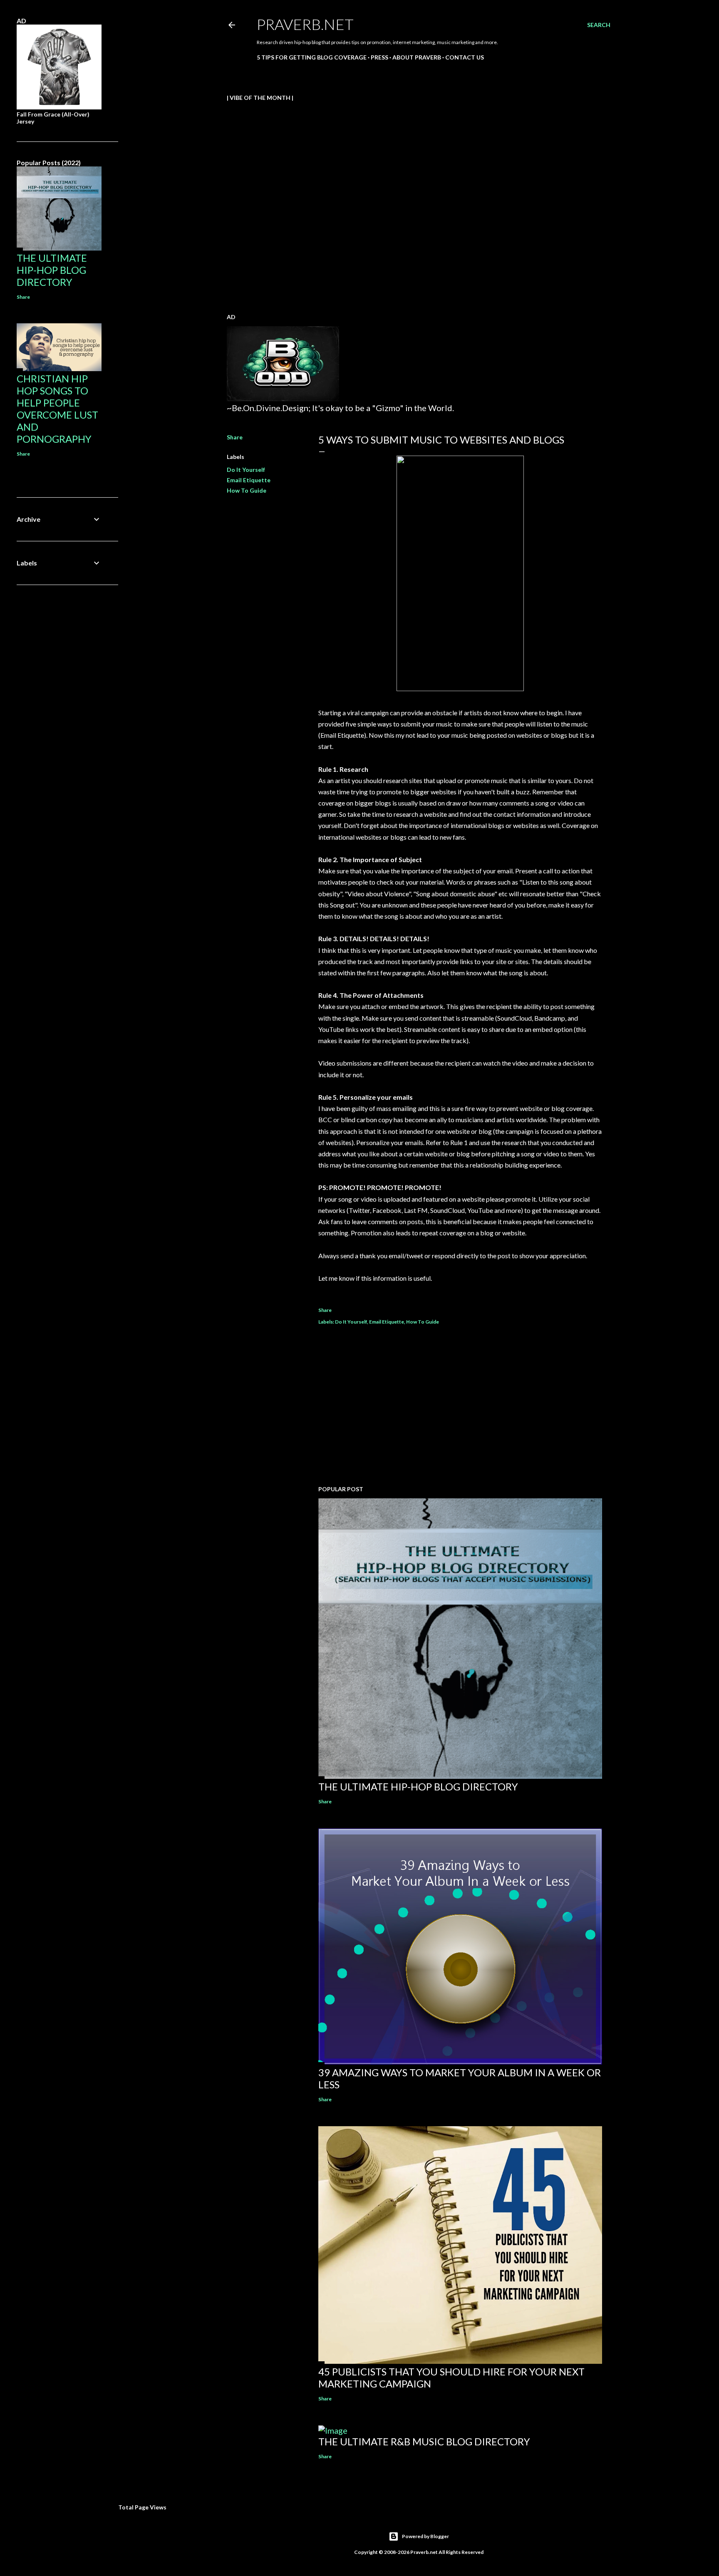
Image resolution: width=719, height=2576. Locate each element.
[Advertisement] (460, 1406)
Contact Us (465, 57)
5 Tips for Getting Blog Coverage (312, 57)
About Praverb (417, 57)
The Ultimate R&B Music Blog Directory (424, 2441)
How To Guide (247, 490)
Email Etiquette (249, 480)
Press (379, 57)
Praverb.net (305, 24)
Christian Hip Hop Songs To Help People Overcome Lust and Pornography (57, 409)
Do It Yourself (246, 470)
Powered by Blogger (425, 2536)
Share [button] (235, 437)
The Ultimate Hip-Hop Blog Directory (418, 1786)
